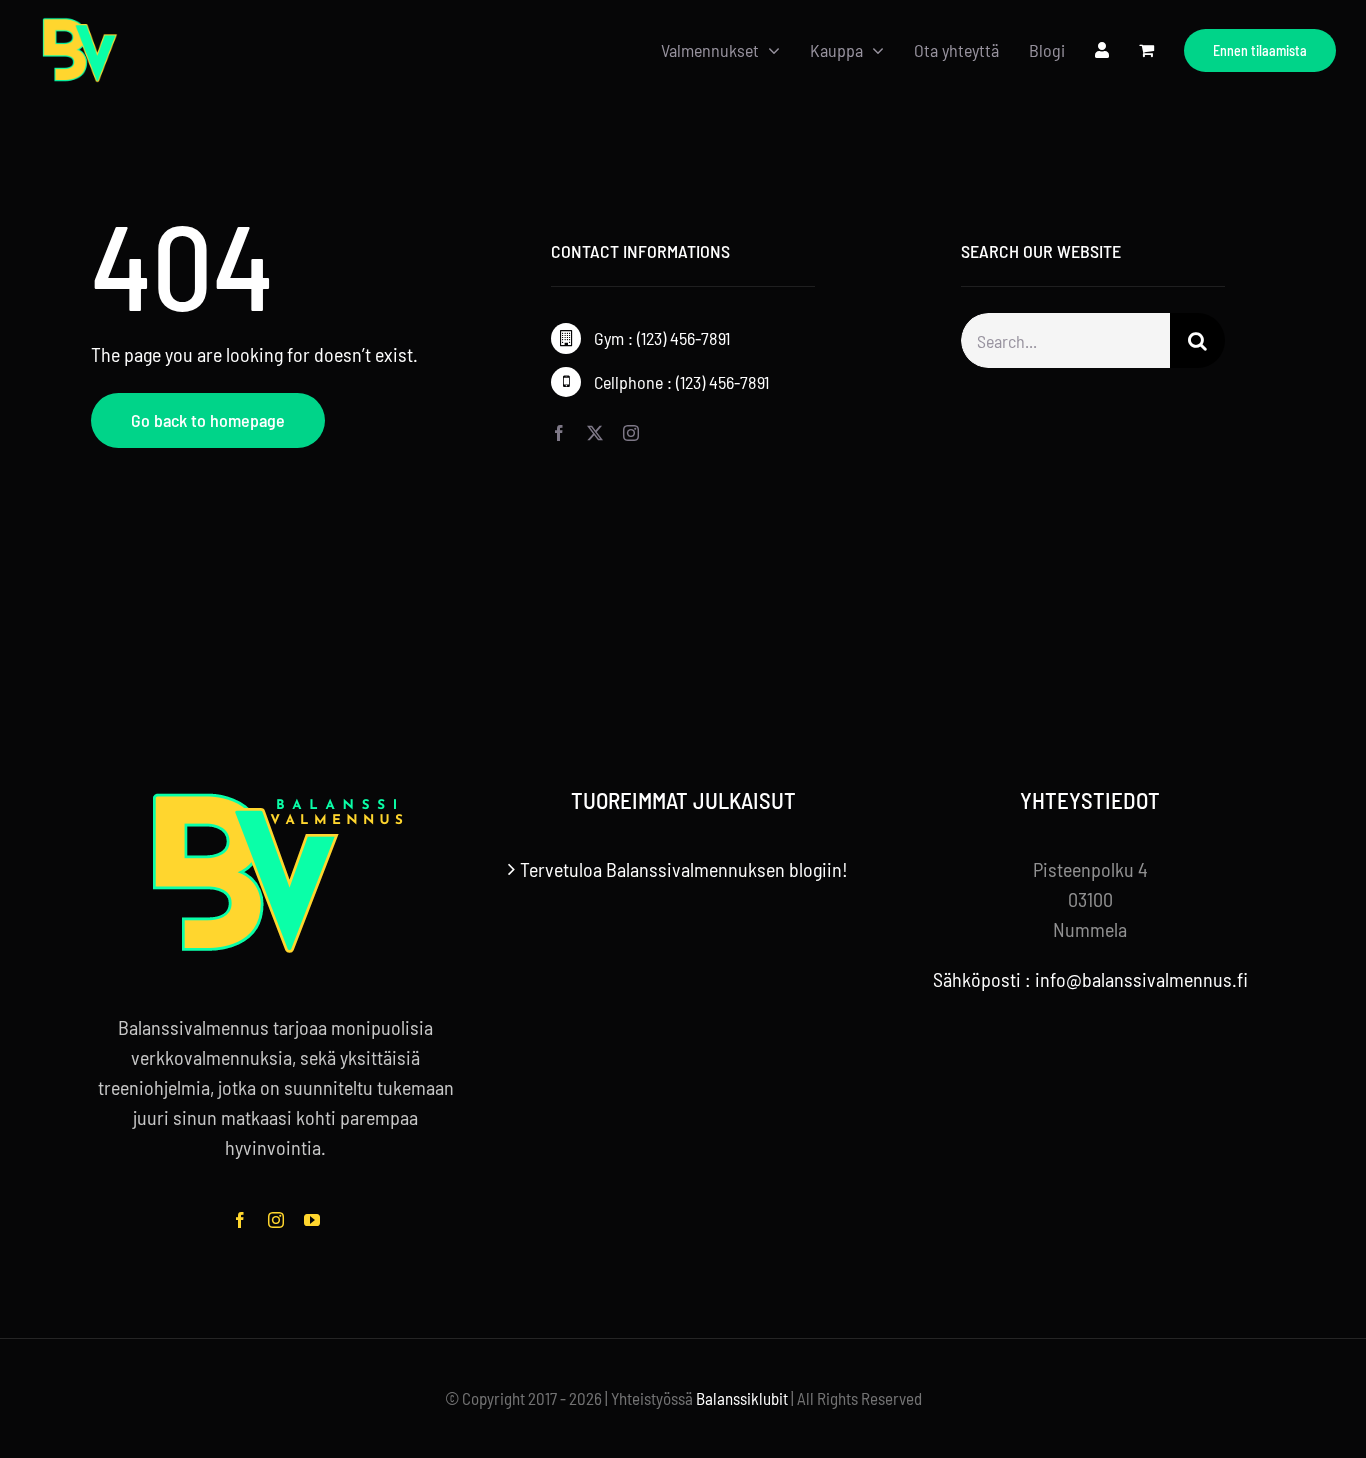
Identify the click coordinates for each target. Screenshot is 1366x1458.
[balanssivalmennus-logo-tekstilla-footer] (276, 797)
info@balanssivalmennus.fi (1141, 979)
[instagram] (631, 433)
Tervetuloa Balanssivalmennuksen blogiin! (684, 869)
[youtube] (312, 1220)
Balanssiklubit (742, 1398)
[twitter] (595, 433)
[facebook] (559, 433)
